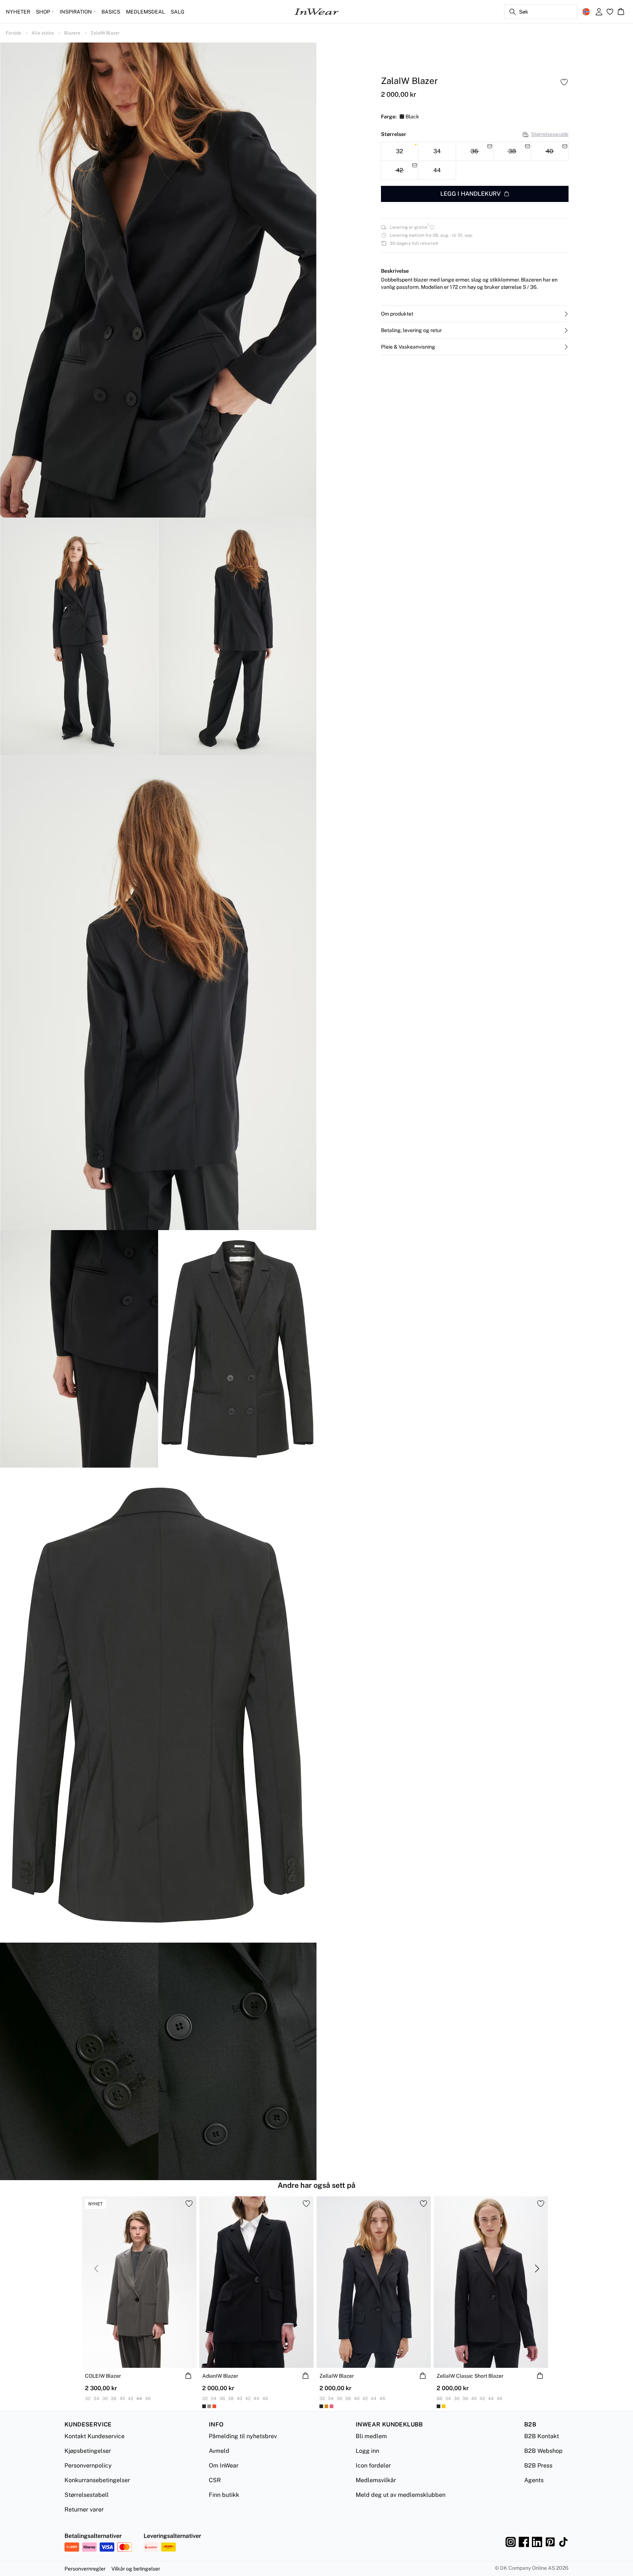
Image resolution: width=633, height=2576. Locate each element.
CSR (215, 2480)
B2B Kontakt (542, 2436)
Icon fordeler (373, 2465)
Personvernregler (85, 2569)
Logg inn (367, 2451)
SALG (177, 12)
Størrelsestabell (87, 2495)
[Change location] (586, 12)
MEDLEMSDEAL (145, 12)
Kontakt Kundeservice (95, 2436)
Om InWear (224, 2465)
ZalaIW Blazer (105, 33)
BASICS (111, 12)
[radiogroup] (475, 161)
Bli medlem (371, 2436)
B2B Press (538, 2465)
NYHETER (18, 12)
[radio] (399, 152)
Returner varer (84, 2509)
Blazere (72, 33)
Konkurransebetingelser (97, 2480)
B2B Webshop (543, 2451)
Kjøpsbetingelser (88, 2451)
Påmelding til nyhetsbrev (243, 2436)
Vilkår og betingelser (136, 2569)
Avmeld (219, 2451)
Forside (14, 33)
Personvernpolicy (88, 2465)
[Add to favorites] (564, 82)
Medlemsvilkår (376, 2480)
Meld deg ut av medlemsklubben (401, 2495)
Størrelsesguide (550, 134)
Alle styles (43, 33)
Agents (534, 2480)
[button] (475, 314)
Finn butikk (224, 2495)
